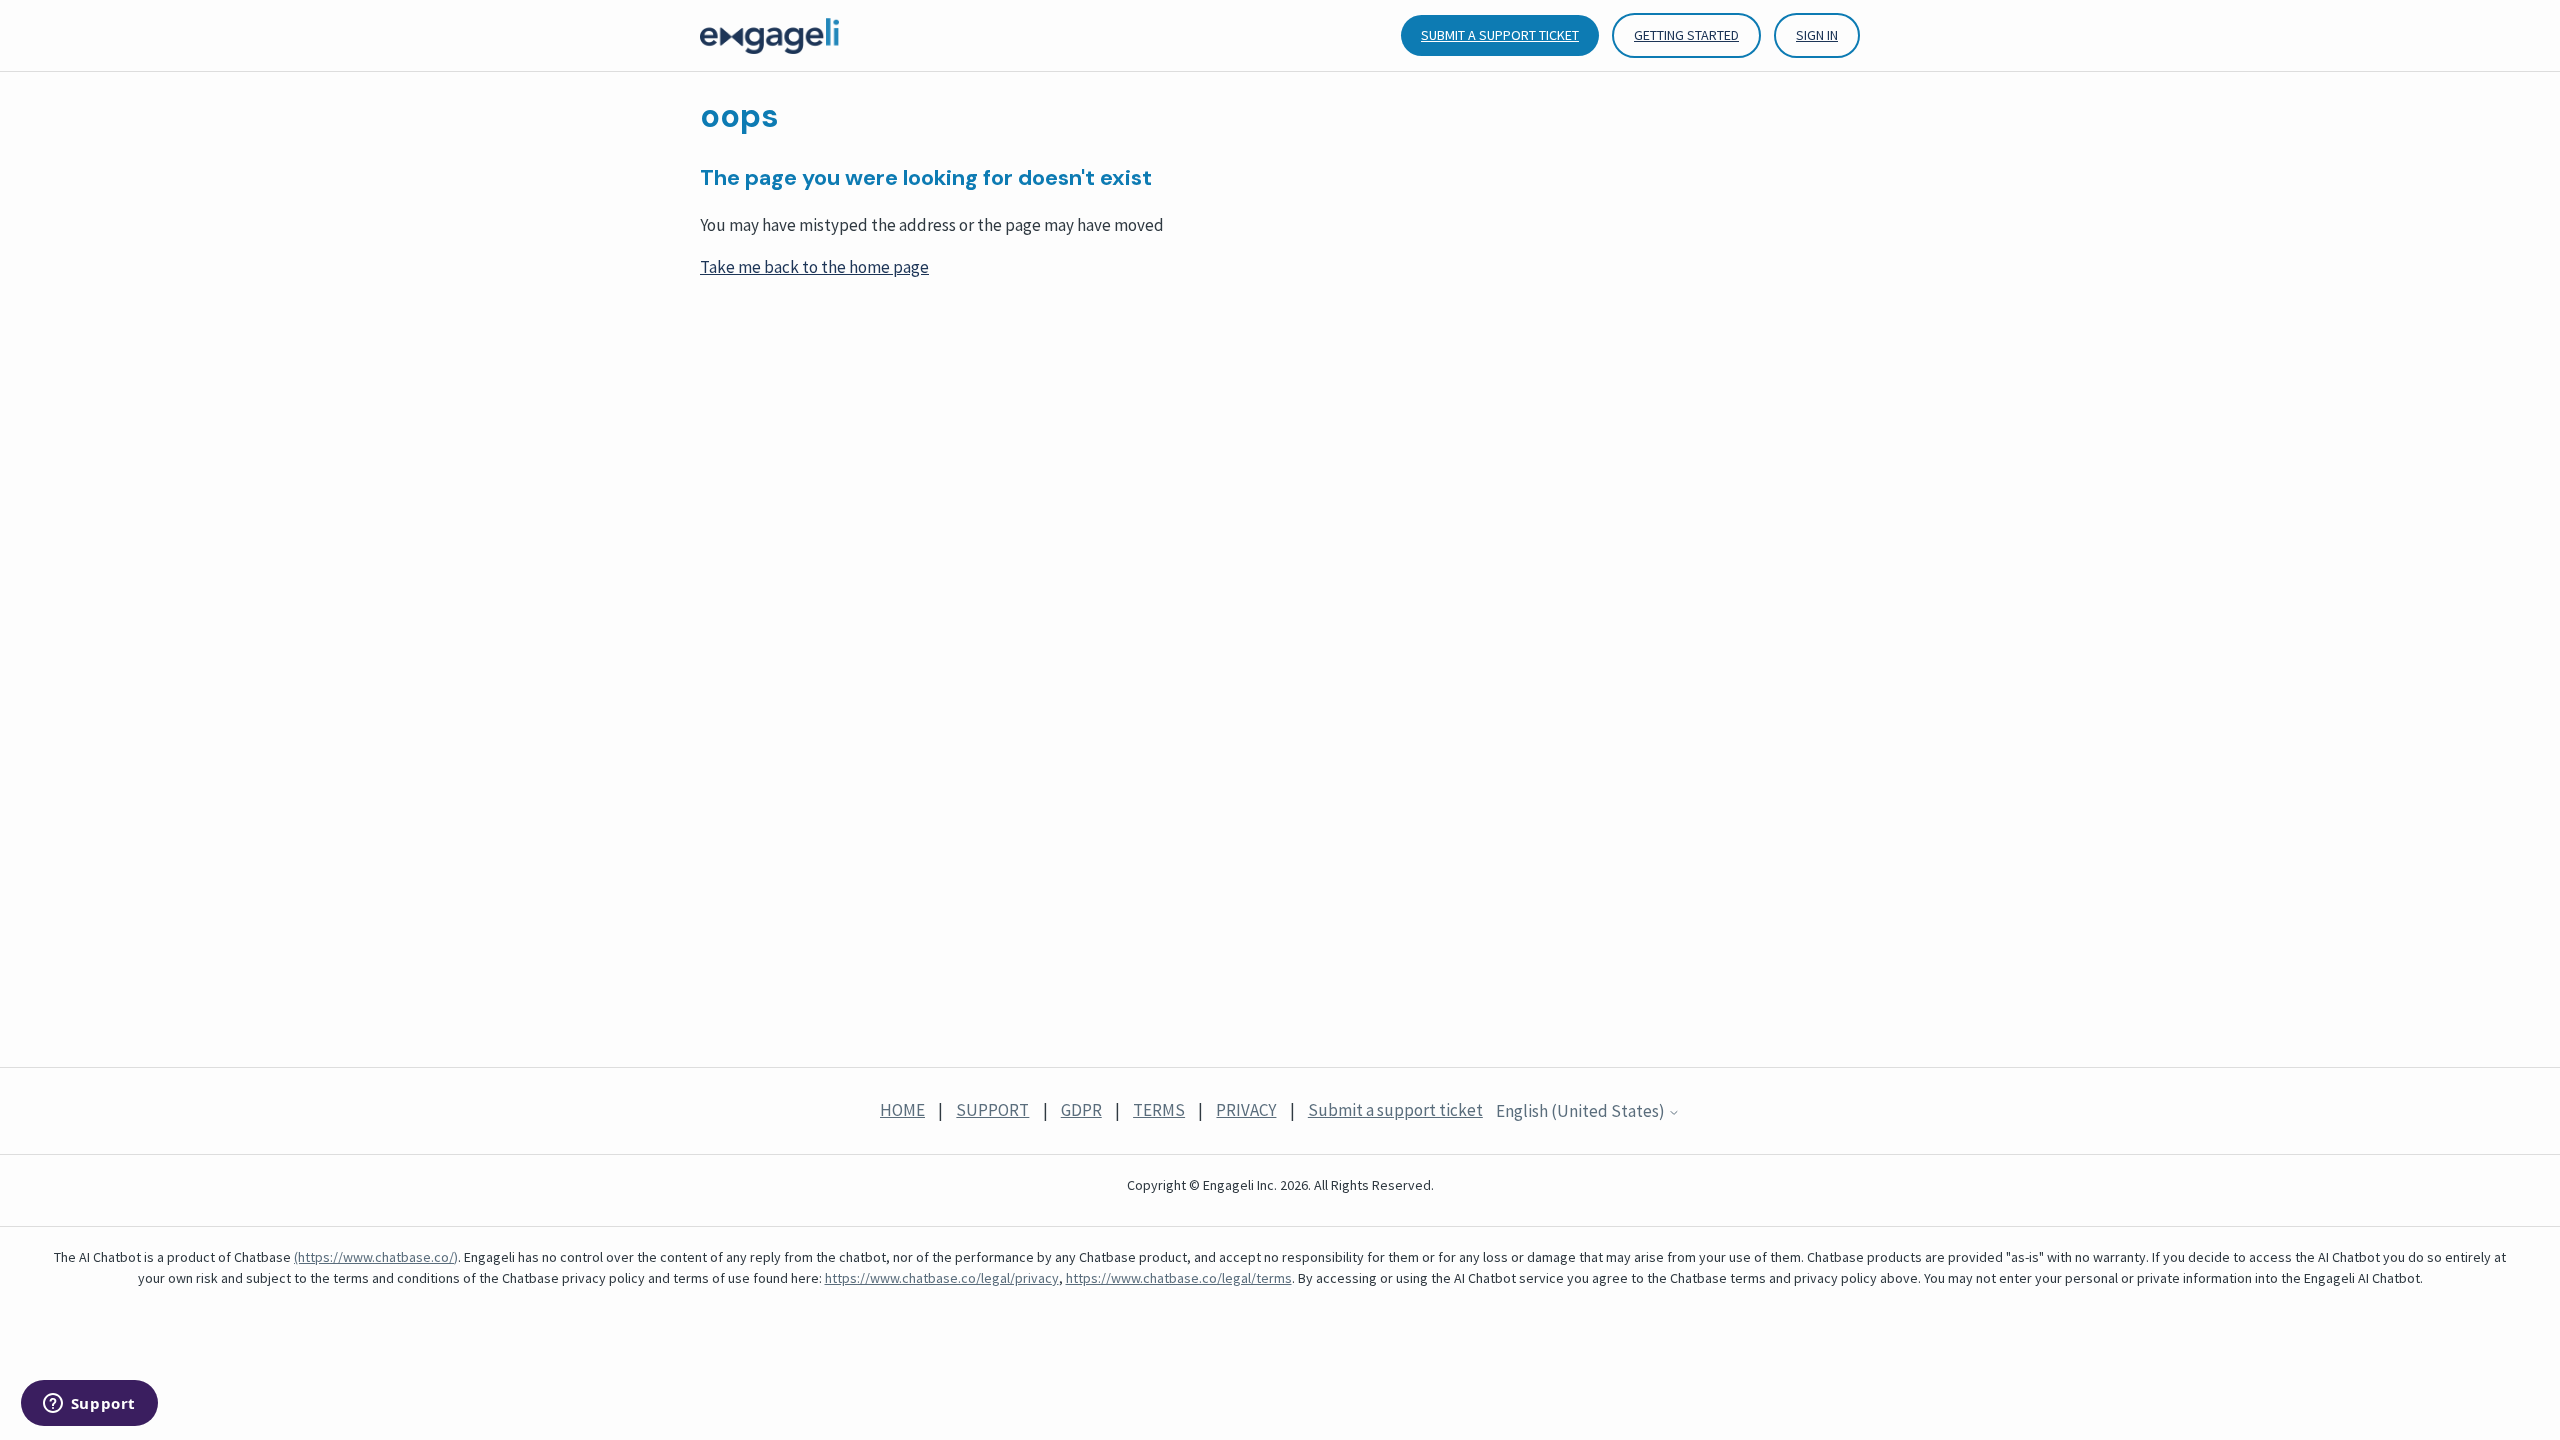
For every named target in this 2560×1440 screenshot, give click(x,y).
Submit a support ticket (1500, 35)
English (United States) (1582, 1112)
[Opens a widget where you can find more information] (89, 1405)
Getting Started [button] (1686, 35)
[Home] (769, 35)
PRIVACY (1246, 1110)
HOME (902, 1110)
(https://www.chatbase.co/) (376, 1257)
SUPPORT (992, 1110)
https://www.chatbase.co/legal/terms (1179, 1278)
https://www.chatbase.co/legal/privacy (942, 1278)
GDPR (1081, 1110)
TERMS (1159, 1110)
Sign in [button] (1817, 35)
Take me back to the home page (814, 267)
